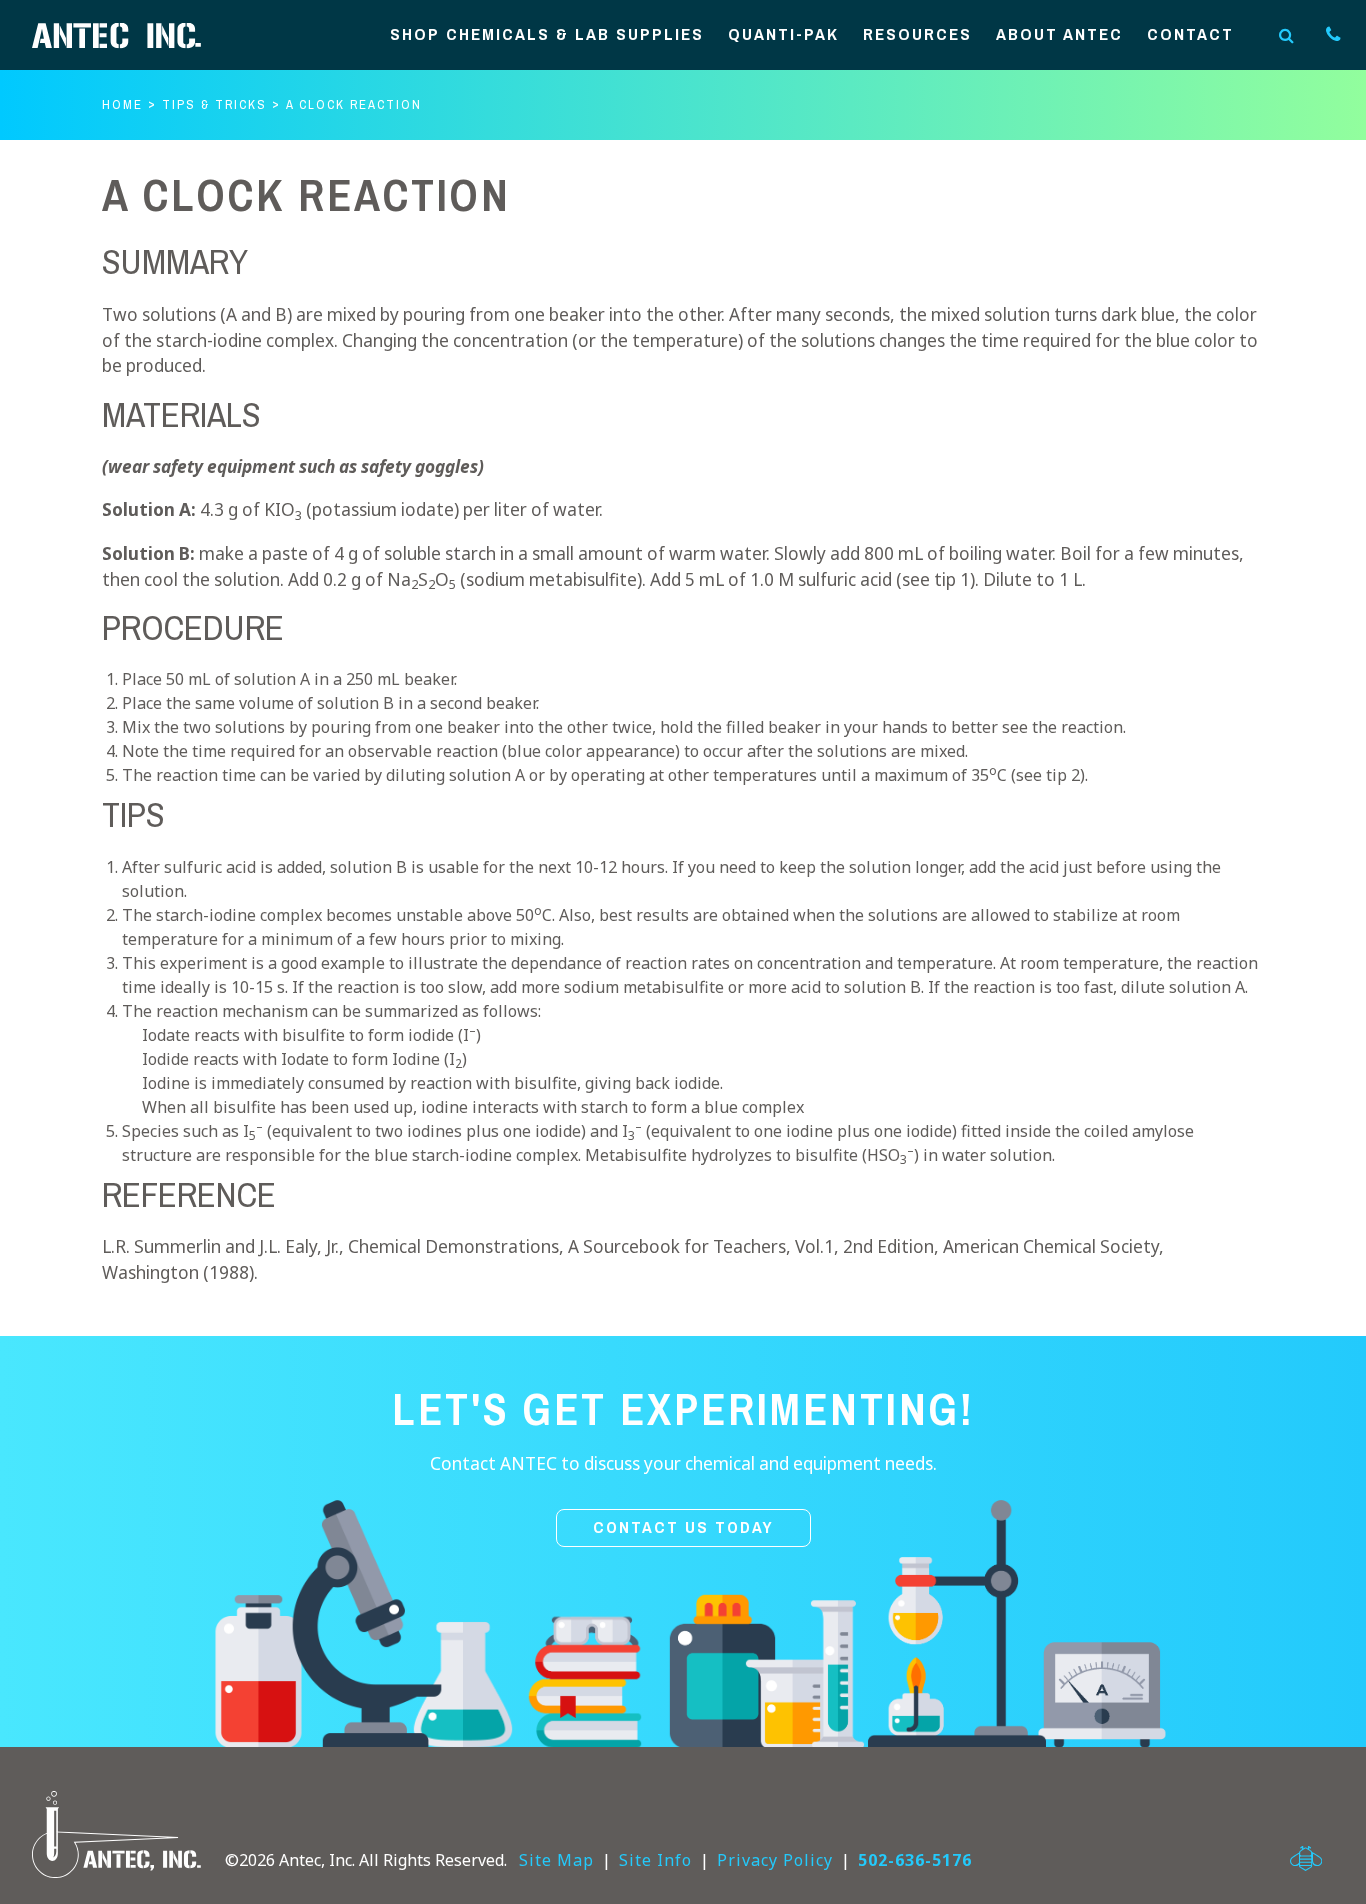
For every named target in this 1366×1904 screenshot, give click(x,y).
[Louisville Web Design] (1306, 1858)
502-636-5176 (915, 1860)
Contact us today (683, 1527)
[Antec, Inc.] (132, 35)
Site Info (655, 1860)
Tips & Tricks (214, 104)
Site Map (556, 1860)
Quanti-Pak (783, 35)
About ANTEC (1059, 35)
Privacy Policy (775, 1860)
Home (122, 104)
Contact (1190, 35)
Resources (917, 35)
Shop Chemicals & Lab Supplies (547, 35)
